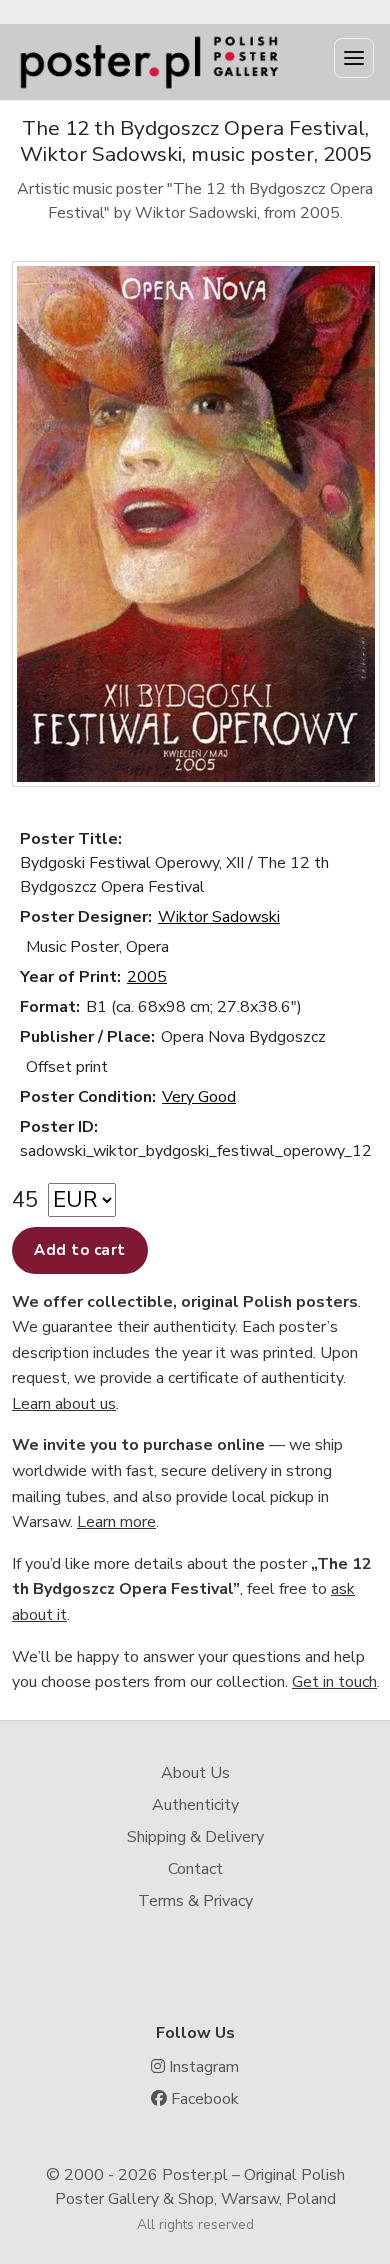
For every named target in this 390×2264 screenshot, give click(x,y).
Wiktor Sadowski (219, 917)
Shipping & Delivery (195, 1837)
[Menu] (354, 58)
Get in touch (334, 1682)
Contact (195, 1869)
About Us (195, 1773)
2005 (147, 977)
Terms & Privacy (195, 1901)
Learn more (116, 1522)
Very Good (199, 1097)
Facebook (203, 2099)
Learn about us (64, 1404)
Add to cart (80, 1250)
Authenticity (195, 1805)
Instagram (202, 2067)
